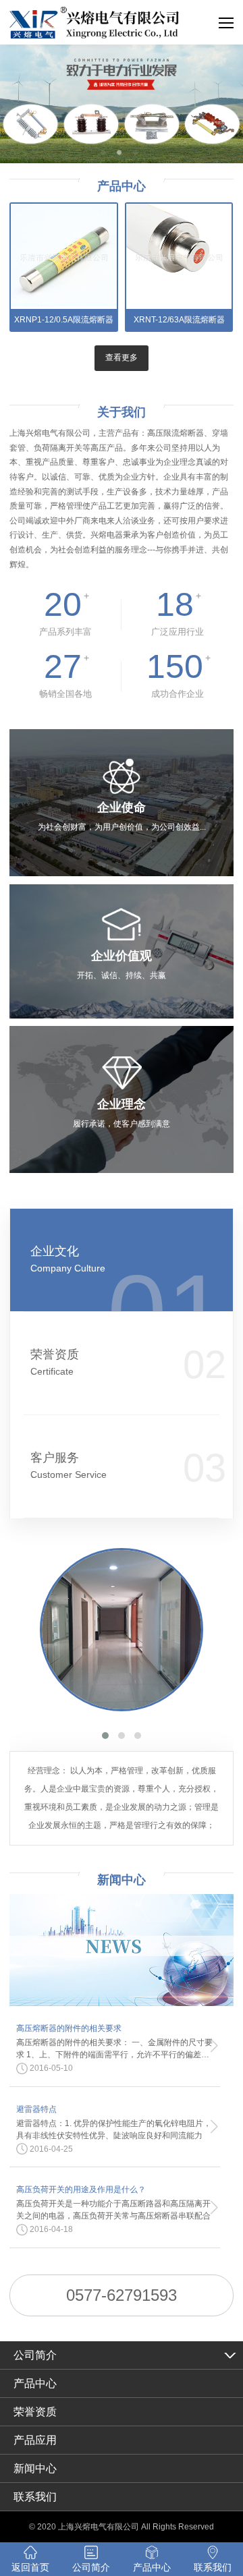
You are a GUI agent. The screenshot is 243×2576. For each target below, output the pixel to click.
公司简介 (35, 2355)
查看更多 (122, 357)
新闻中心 (35, 2468)
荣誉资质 (55, 1362)
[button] (105, 1736)
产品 (122, 186)
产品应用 (35, 2440)
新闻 (122, 1880)
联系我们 (35, 2497)
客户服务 (69, 1465)
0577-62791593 (122, 2295)
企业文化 (68, 1259)
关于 (122, 412)
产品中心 (35, 2383)
